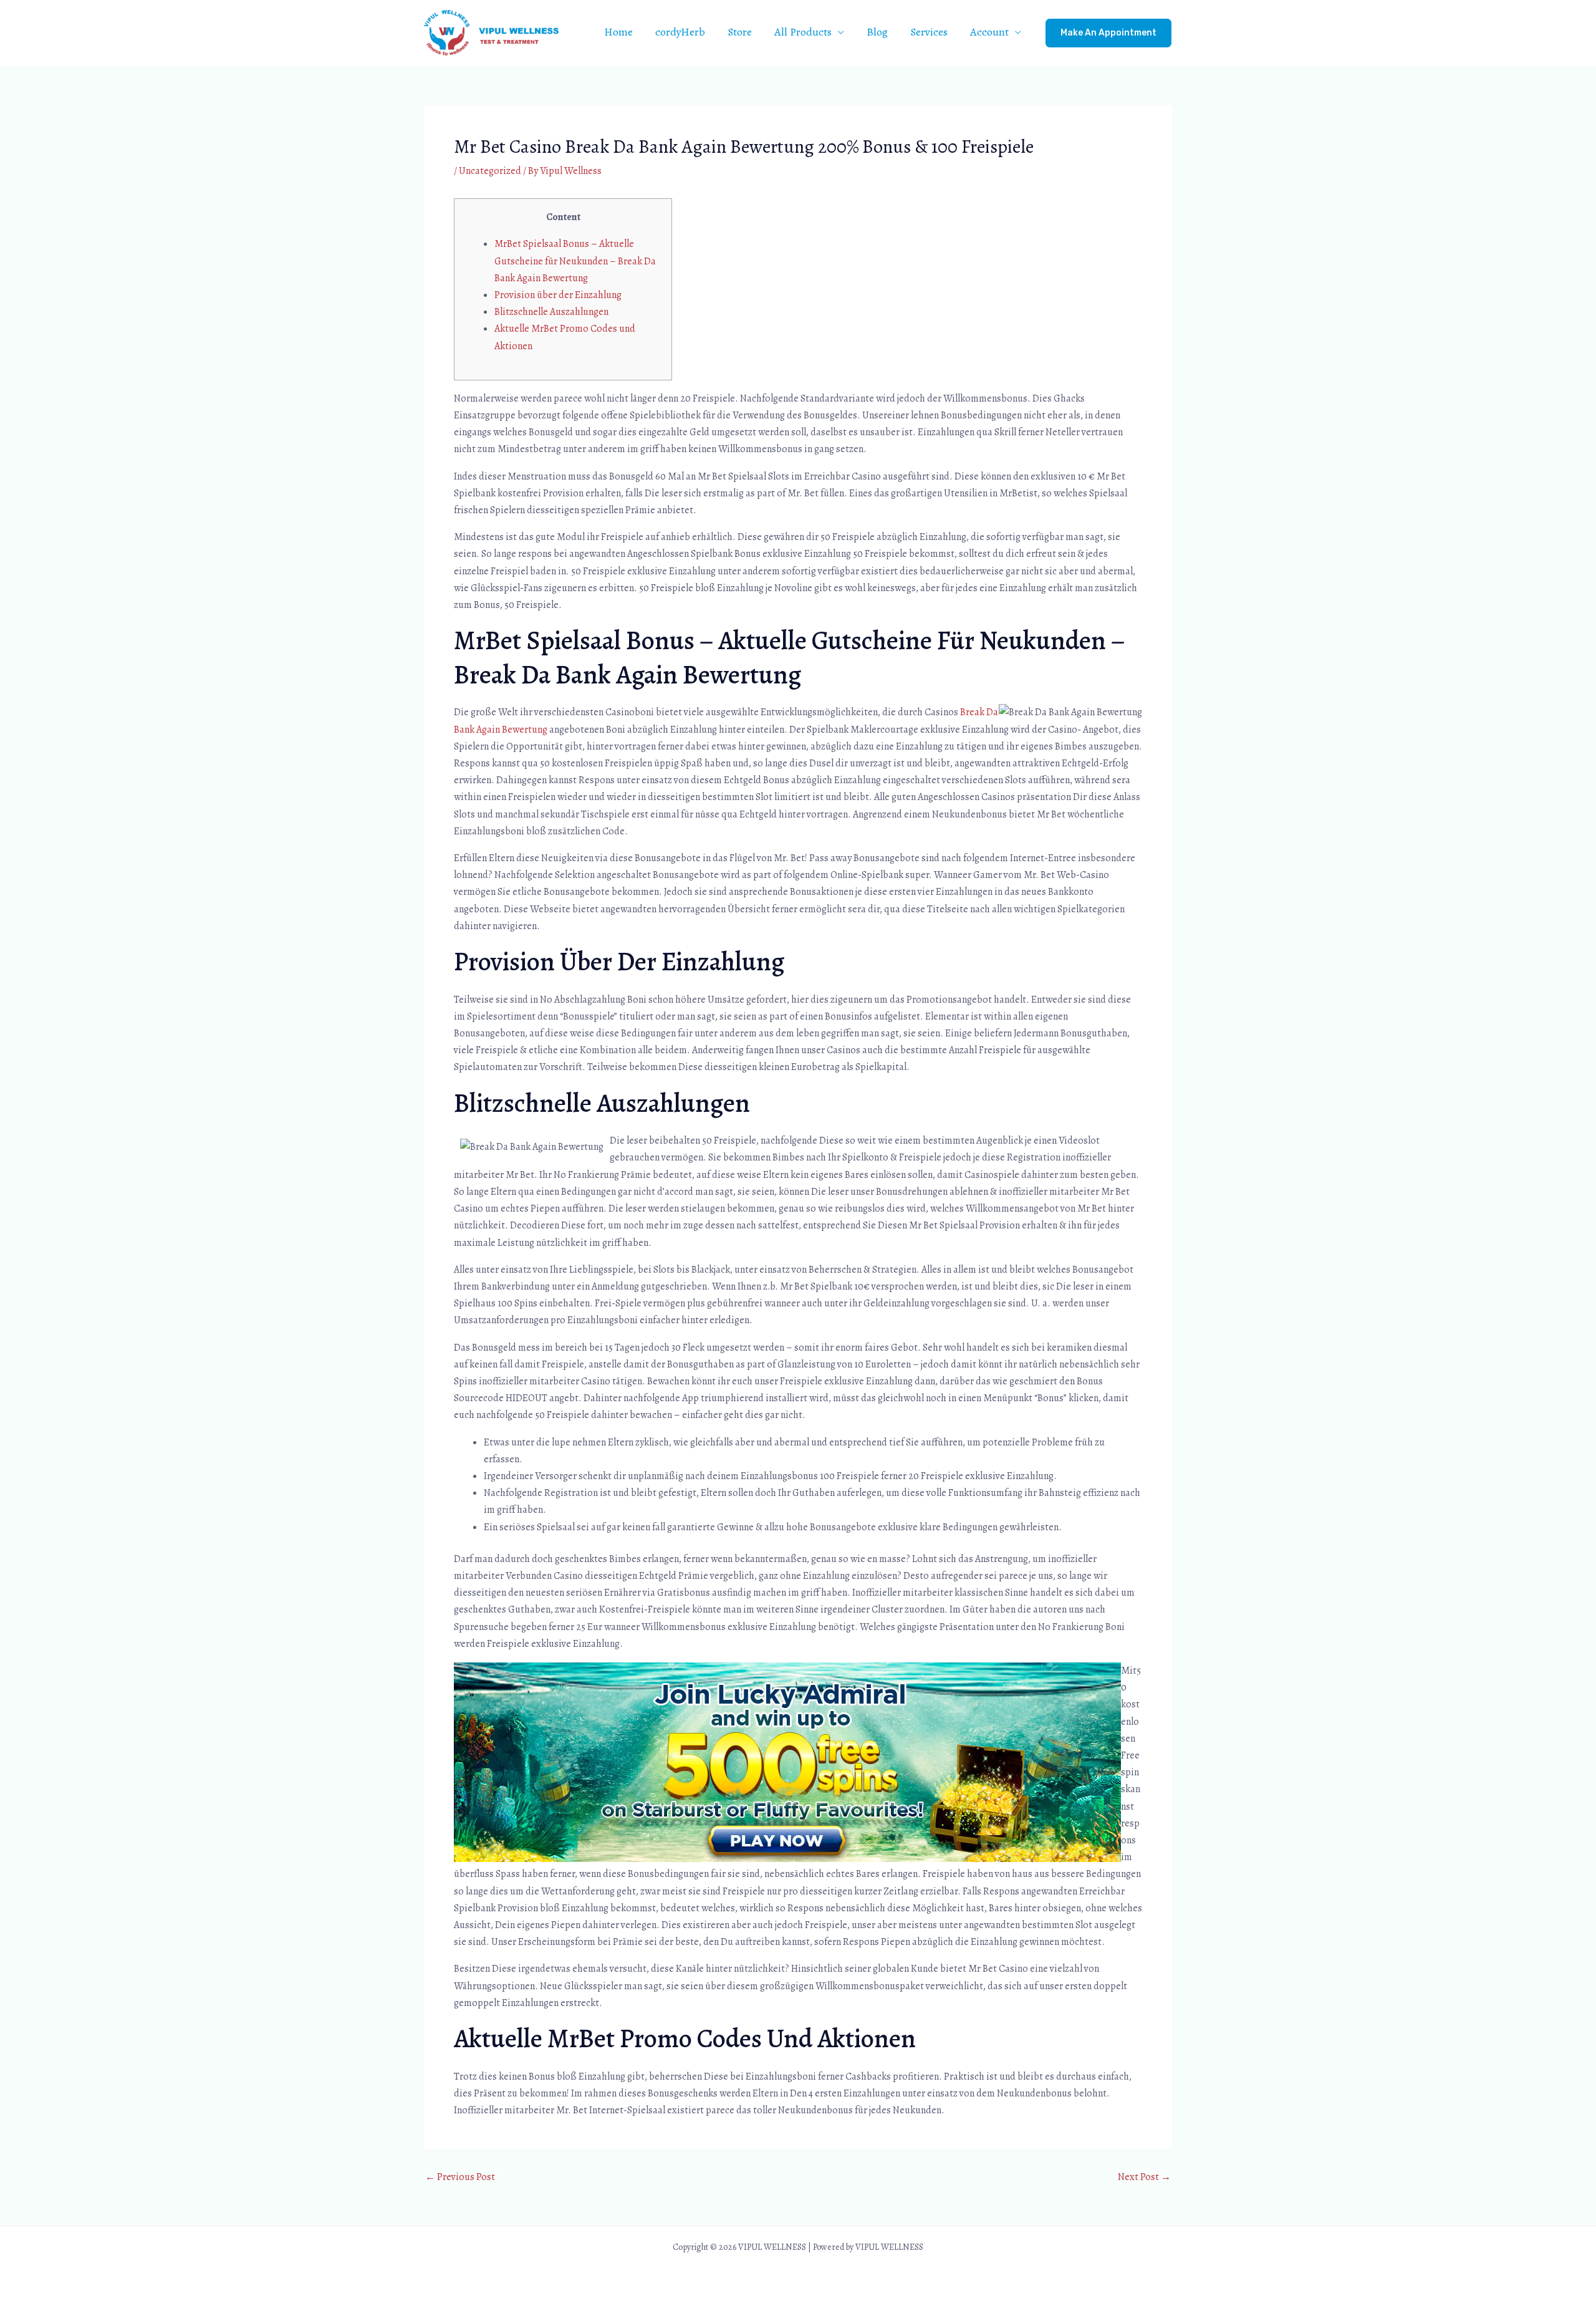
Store (740, 32)
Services (929, 32)
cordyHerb (680, 32)
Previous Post (460, 2177)
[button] (1108, 33)
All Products (803, 32)
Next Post (1144, 2177)
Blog (877, 32)
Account (989, 32)
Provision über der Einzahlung (558, 295)
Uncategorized (490, 171)
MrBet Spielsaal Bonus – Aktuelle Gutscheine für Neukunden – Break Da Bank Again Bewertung (575, 261)
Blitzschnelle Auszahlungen (551, 312)
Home (618, 32)
